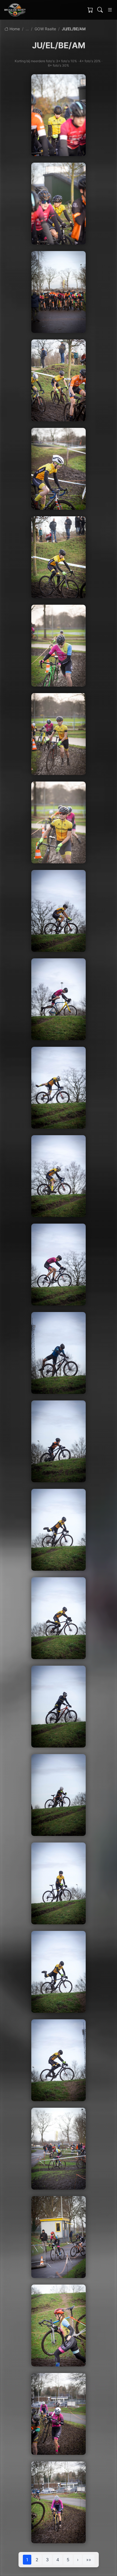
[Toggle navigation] (110, 10)
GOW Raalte (45, 29)
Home (14, 29)
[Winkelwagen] (90, 10)
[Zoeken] (100, 10)
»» (89, 2560)
